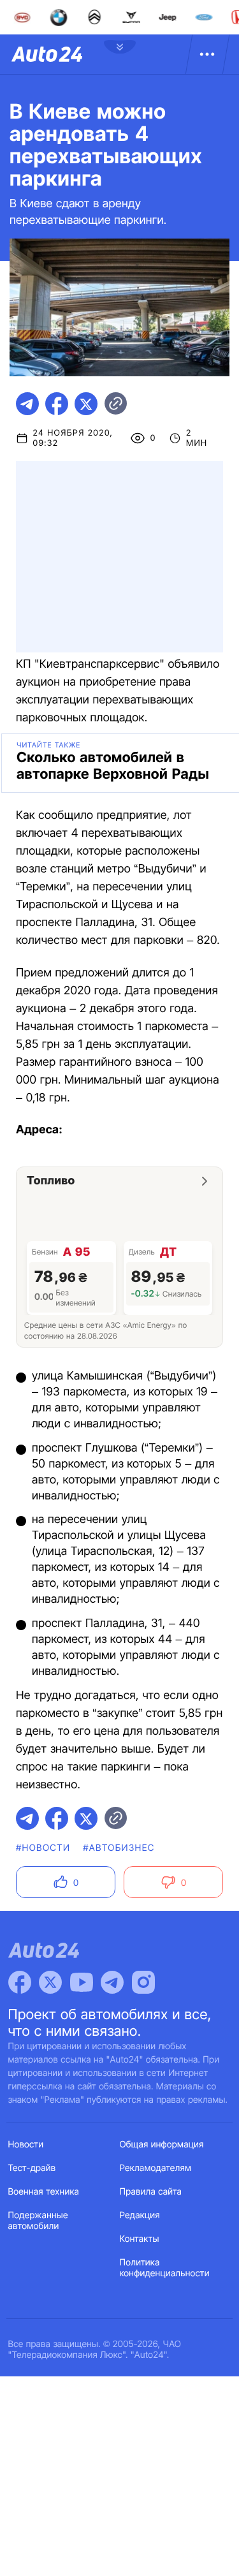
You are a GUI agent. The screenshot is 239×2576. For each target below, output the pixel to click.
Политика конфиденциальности (165, 2268)
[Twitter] (50, 1982)
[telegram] (27, 404)
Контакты (140, 2239)
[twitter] (86, 404)
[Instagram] (143, 1982)
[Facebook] (20, 1982)
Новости (26, 2145)
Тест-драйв (32, 2168)
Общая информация (162, 2145)
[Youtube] (82, 1982)
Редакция (140, 2215)
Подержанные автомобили (38, 2221)
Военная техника (44, 2192)
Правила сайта (151, 2192)
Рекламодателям (156, 2168)
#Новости (43, 1848)
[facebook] (57, 404)
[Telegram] (112, 1982)
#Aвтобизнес (119, 1848)
